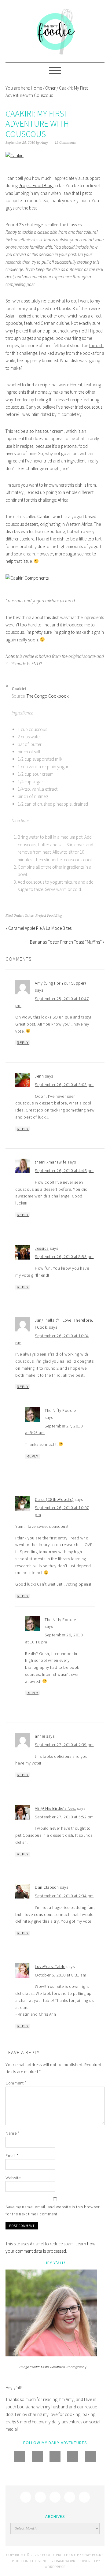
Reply (23, 1043)
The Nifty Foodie (55, 31)
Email (12, 2155)
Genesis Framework (57, 2561)
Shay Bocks (93, 2555)
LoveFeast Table (50, 1966)
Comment (16, 2083)
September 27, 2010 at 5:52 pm (64, 1817)
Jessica (42, 1248)
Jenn (39, 1076)
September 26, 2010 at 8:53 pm (64, 1256)
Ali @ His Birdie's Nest (55, 1808)
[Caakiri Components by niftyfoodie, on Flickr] (27, 578)
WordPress (55, 2567)
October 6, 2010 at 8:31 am (61, 1975)
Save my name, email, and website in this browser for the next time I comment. (52, 2210)
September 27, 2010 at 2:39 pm (64, 1745)
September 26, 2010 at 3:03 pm (64, 1085)
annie (40, 1736)
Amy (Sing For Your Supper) (60, 983)
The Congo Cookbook (48, 696)
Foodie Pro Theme (59, 2555)
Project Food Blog (36, 186)
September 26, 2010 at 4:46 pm (64, 1171)
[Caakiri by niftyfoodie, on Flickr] (15, 156)
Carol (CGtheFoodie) (54, 1499)
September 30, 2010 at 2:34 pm (64, 1896)
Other (29, 916)
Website (13, 2178)
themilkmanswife (51, 1162)
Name (12, 2133)
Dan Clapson (47, 1887)
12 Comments (65, 143)
